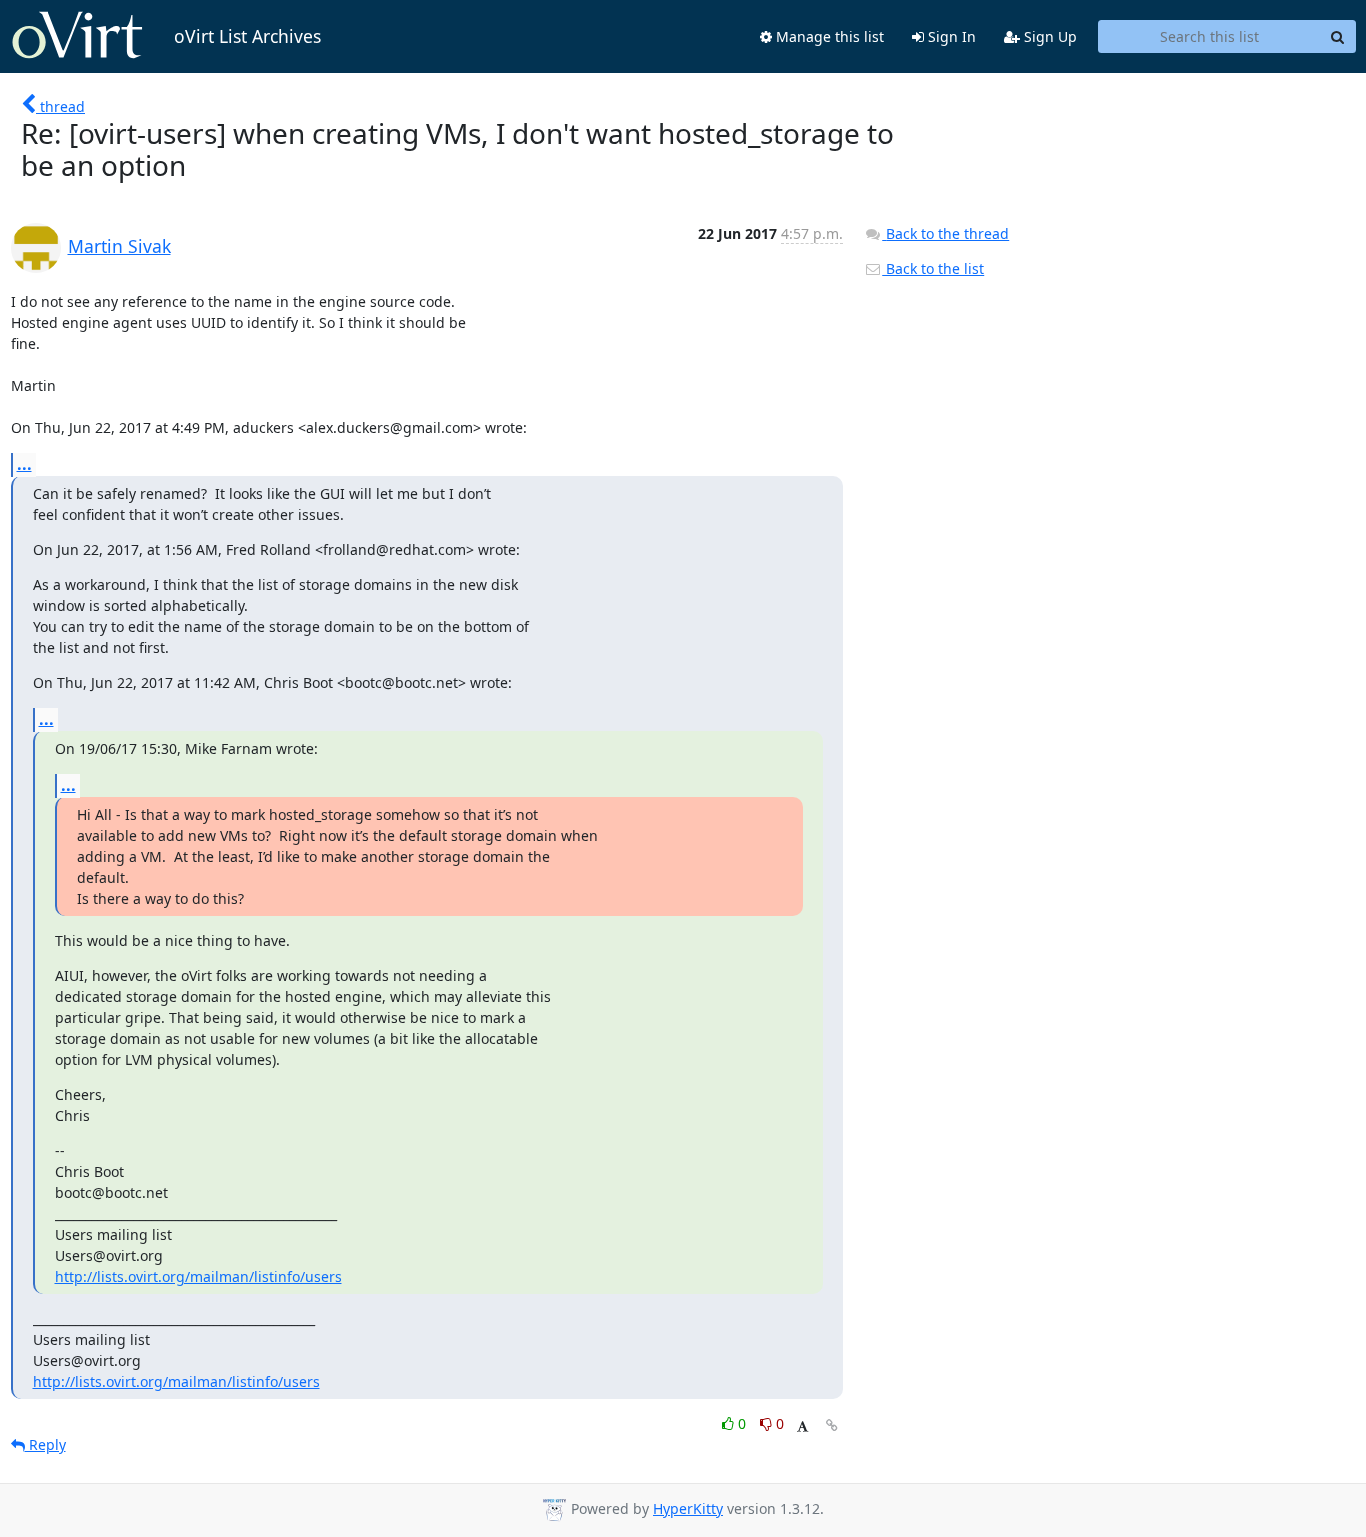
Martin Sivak (119, 246)
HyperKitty (688, 1508)
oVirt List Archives (247, 36)
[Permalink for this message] (832, 1425)
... (24, 464)
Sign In (950, 36)
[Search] (1338, 37)
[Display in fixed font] (802, 1426)
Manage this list (828, 36)
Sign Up (1048, 36)
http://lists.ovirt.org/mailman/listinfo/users (198, 1276)
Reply (45, 1444)
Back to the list (933, 268)
